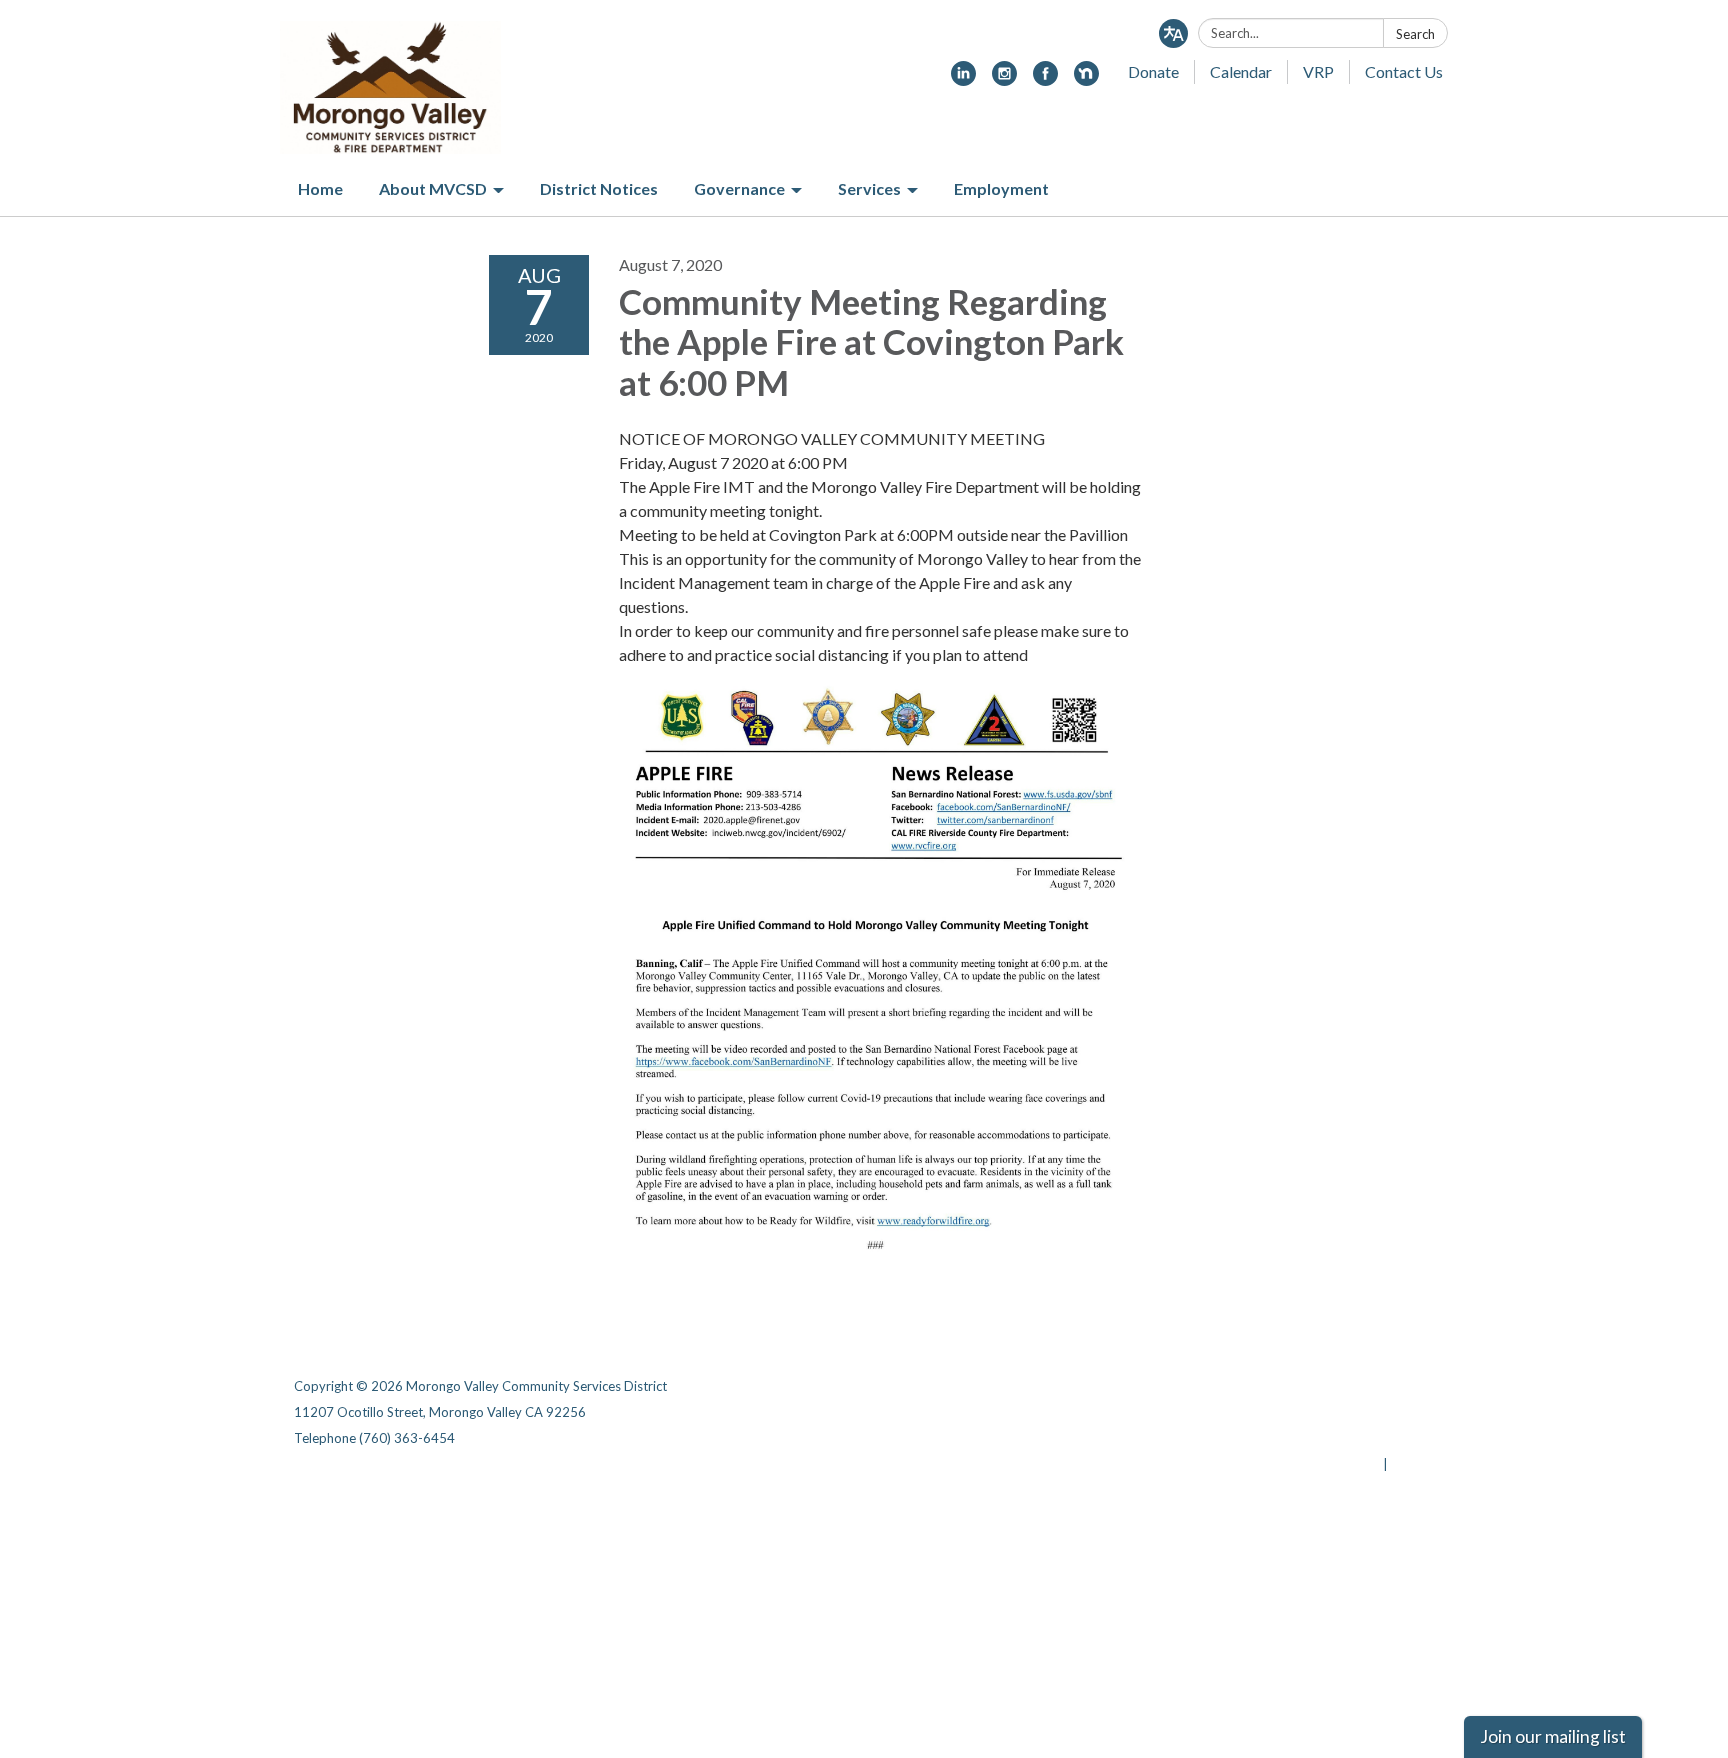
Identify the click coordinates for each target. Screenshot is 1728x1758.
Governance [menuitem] (739, 188)
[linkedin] (963, 79)
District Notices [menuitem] (599, 188)
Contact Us (1404, 71)
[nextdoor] (1086, 79)
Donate (1153, 71)
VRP (1318, 71)
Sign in (1412, 1464)
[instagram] (1004, 79)
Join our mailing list (1553, 1736)
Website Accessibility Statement (1328, 1438)
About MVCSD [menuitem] (433, 188)
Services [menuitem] (869, 188)
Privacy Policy (1390, 1386)
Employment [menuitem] (1001, 188)
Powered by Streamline (1306, 1464)
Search (1415, 34)
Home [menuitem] (320, 188)
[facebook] (1045, 79)
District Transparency (1364, 1412)
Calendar (1241, 71)
